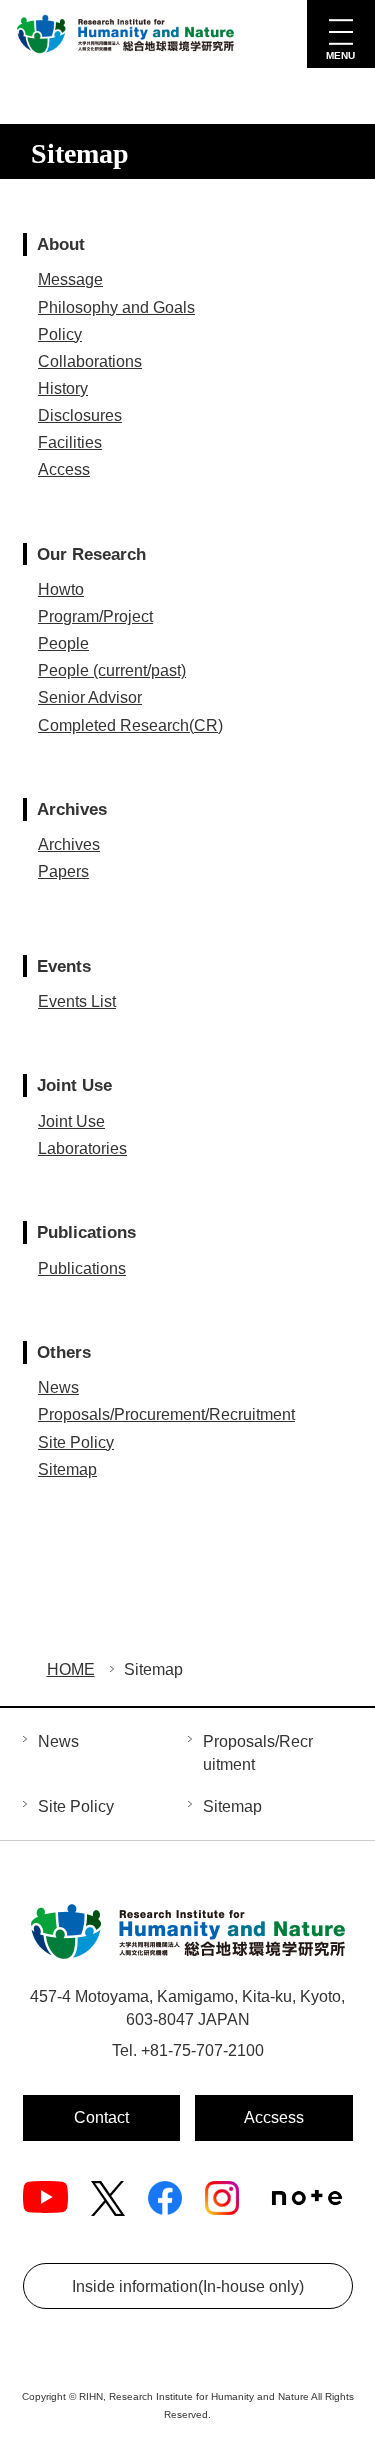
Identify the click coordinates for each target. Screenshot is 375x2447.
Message (70, 279)
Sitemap (67, 1469)
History (63, 388)
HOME (71, 1669)
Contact (101, 2117)
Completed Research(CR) (130, 725)
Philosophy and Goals (116, 307)
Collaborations (90, 361)
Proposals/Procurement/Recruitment (166, 1414)
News (58, 1387)
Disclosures (80, 415)
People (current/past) (112, 670)
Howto (61, 589)
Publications (82, 1268)
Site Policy (76, 1442)
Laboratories (82, 1148)
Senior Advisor (90, 697)
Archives (69, 844)
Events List (77, 1001)
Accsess (274, 2117)
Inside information (188, 2286)
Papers (63, 871)
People (63, 643)
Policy (60, 334)
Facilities (70, 442)
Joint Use (71, 1121)
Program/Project (95, 616)
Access (64, 469)
